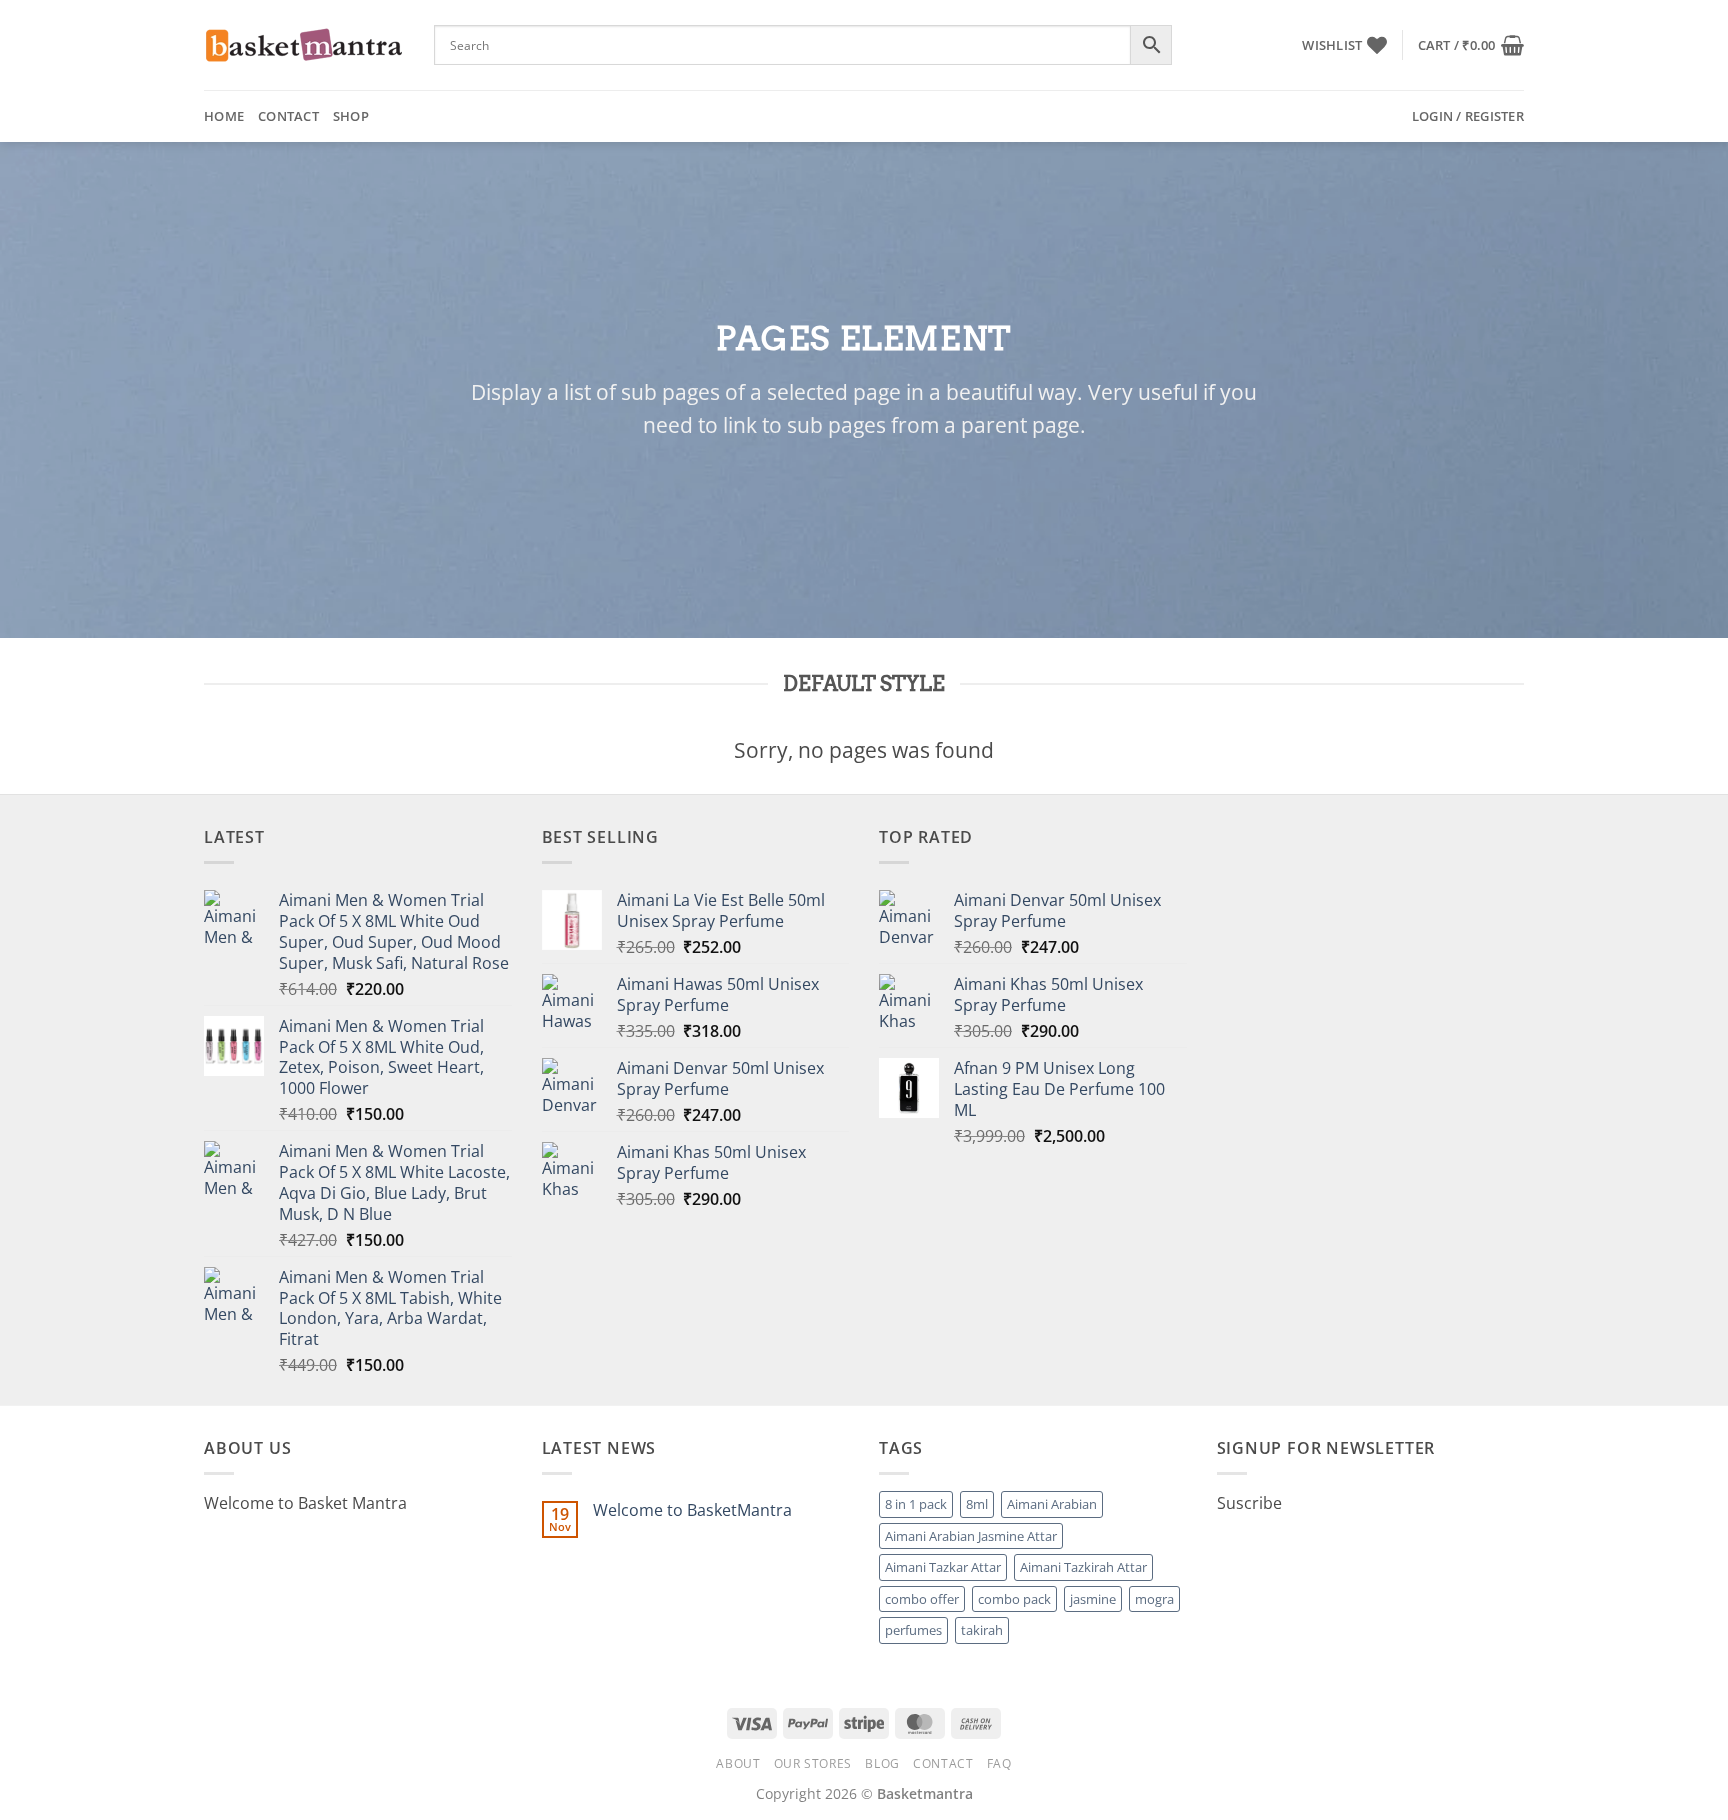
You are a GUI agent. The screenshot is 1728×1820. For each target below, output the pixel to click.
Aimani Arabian (1052, 1504)
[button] (1471, 45)
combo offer (922, 1599)
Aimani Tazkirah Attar (1083, 1567)
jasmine (1093, 1599)
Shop (351, 116)
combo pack (1014, 1599)
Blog (882, 1763)
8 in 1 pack (916, 1504)
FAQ (999, 1763)
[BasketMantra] (304, 45)
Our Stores (813, 1763)
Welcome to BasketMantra (692, 1510)
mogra (1154, 1599)
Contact (288, 116)
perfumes (913, 1630)
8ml (977, 1504)
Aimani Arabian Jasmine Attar (971, 1536)
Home (224, 116)
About (738, 1763)
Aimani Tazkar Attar (943, 1567)
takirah (982, 1630)
